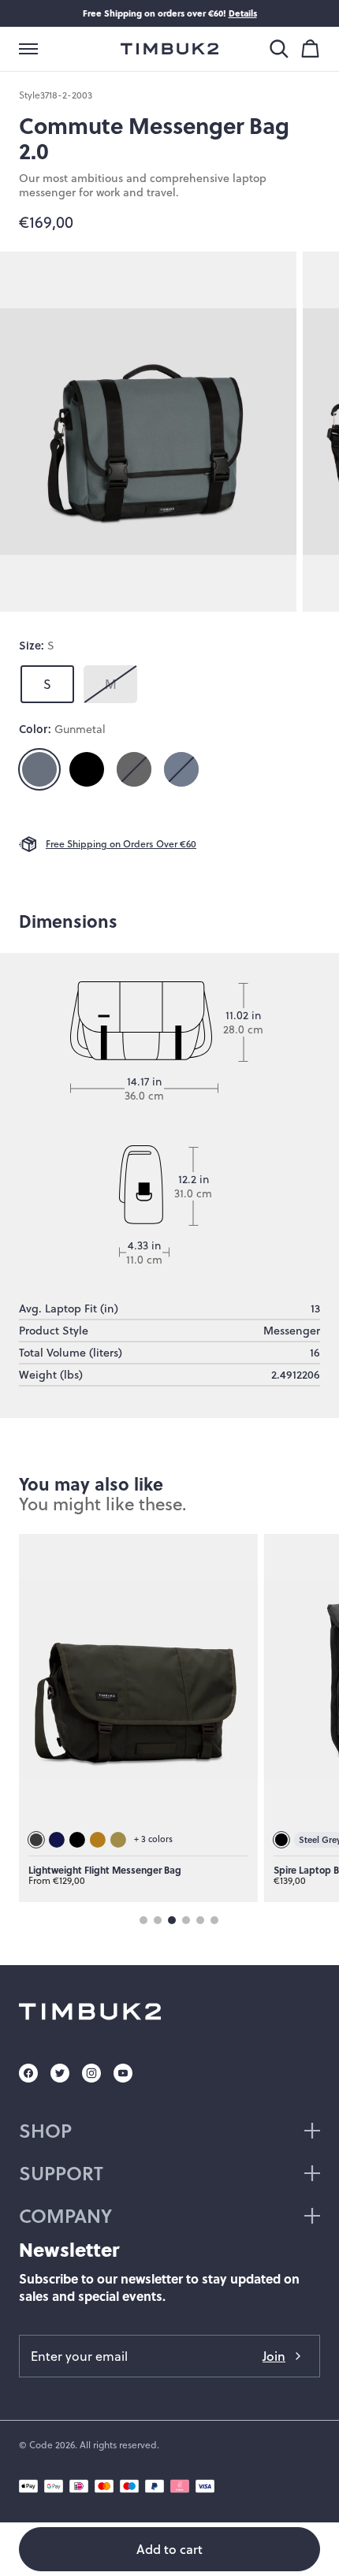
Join (274, 2356)
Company (65, 2215)
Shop (45, 2130)
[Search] (279, 49)
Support (61, 2173)
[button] (28, 49)
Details (243, 13)
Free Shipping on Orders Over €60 (121, 844)
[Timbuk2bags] (169, 49)
